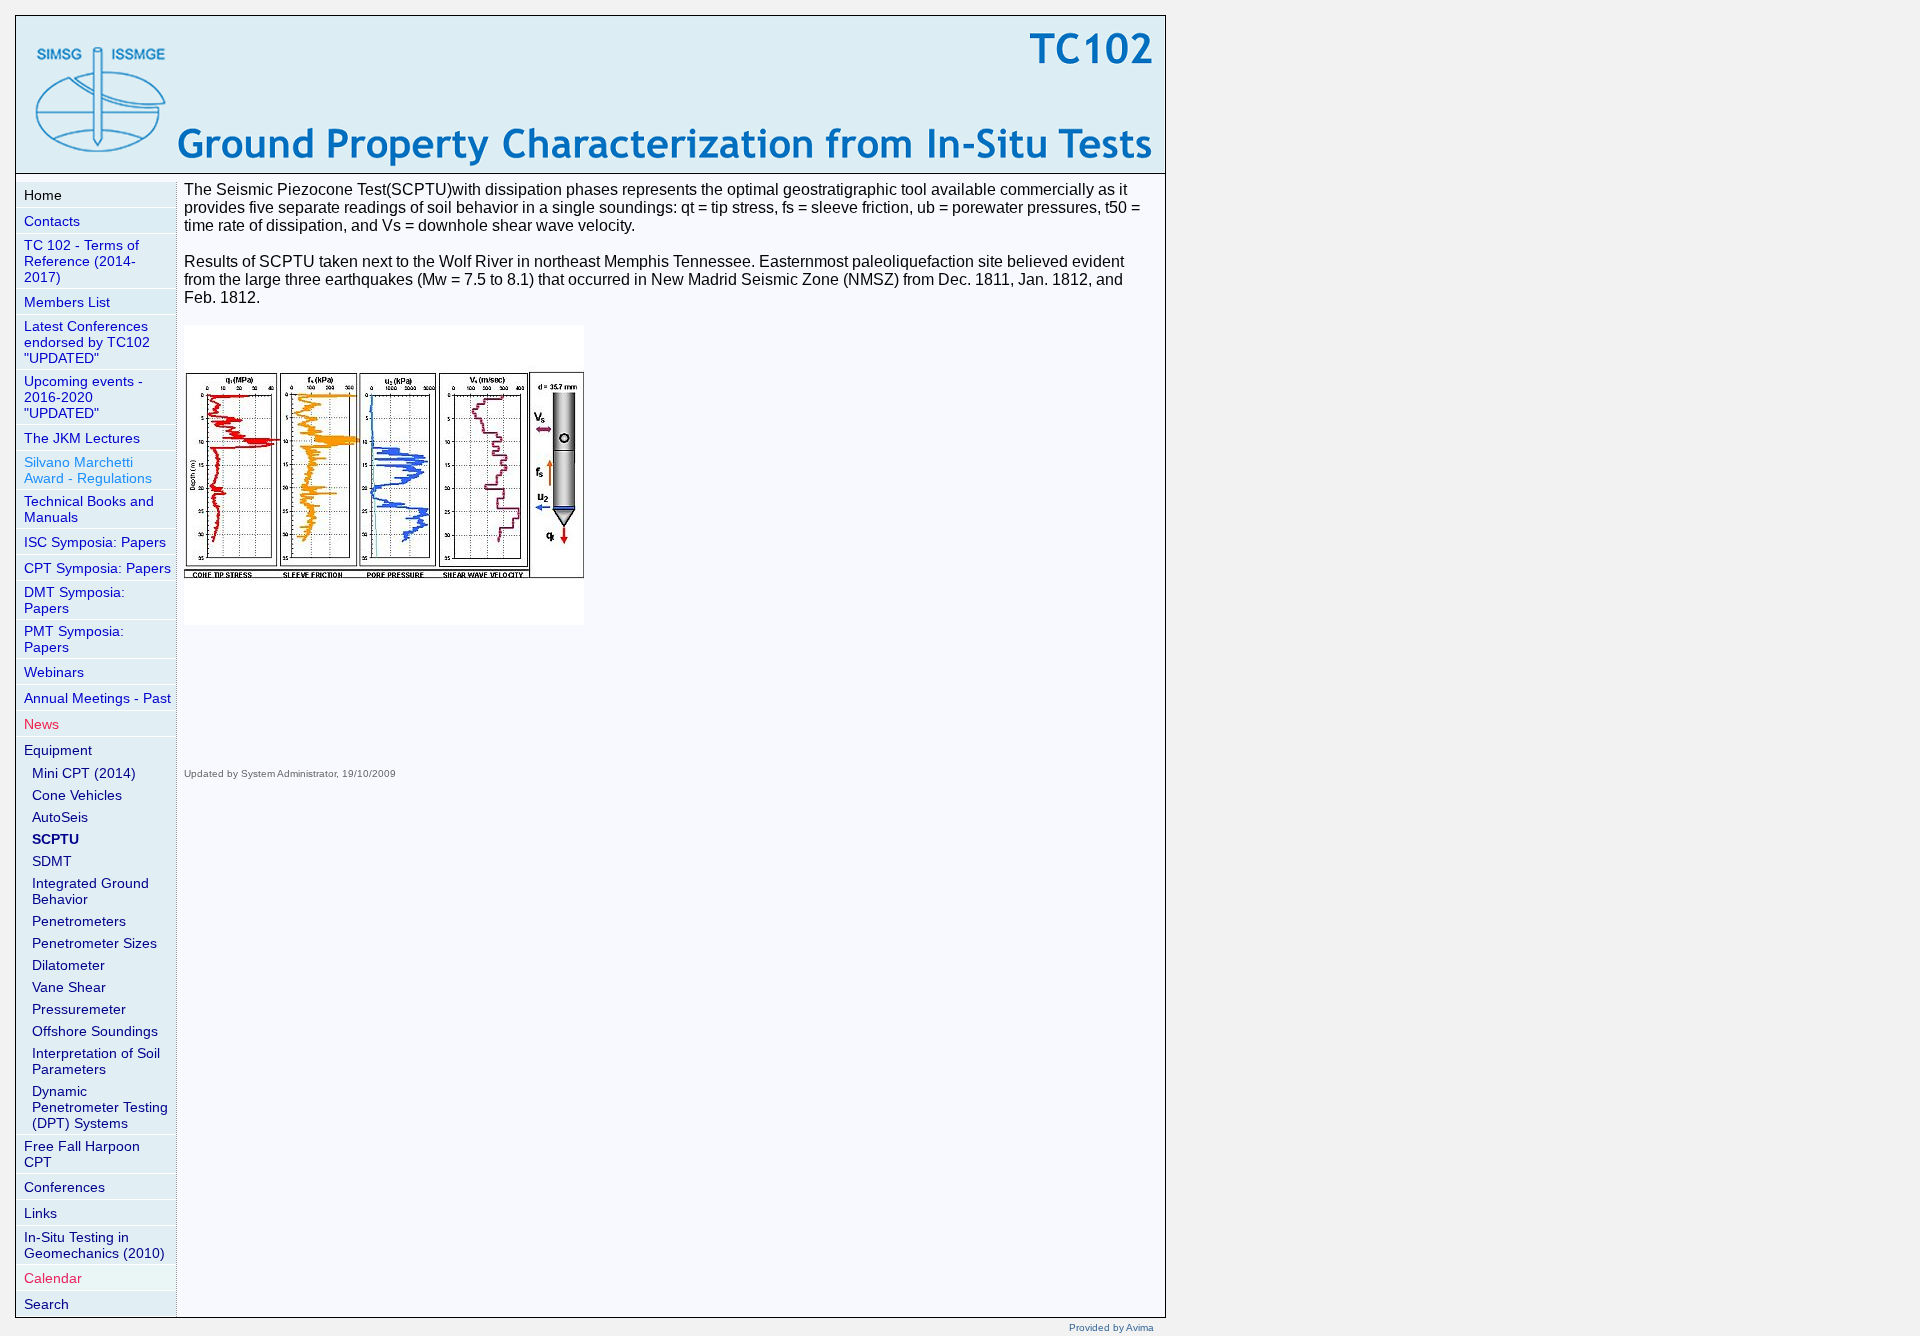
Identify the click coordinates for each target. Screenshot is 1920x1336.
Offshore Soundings (95, 1031)
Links (40, 1213)
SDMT (52, 861)
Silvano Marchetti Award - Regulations (88, 470)
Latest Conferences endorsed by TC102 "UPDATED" (87, 342)
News (41, 724)
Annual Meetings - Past (97, 698)
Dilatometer (68, 965)
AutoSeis (60, 817)
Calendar (53, 1278)
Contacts (52, 221)
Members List (67, 302)
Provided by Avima (1111, 1327)
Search (46, 1304)
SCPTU (55, 839)
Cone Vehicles (77, 795)
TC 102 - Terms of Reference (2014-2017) (81, 261)
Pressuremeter (79, 1009)
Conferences (64, 1187)
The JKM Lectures (82, 438)
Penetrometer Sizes (94, 943)
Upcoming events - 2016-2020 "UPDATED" (83, 397)
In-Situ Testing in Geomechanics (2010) (94, 1245)
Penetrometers (79, 921)
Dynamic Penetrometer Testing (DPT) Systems (100, 1107)
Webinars (54, 672)
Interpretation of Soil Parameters (96, 1061)
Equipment (58, 750)
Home (43, 195)
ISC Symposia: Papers (95, 542)
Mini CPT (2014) (84, 773)
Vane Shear (69, 987)
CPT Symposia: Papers (97, 568)
